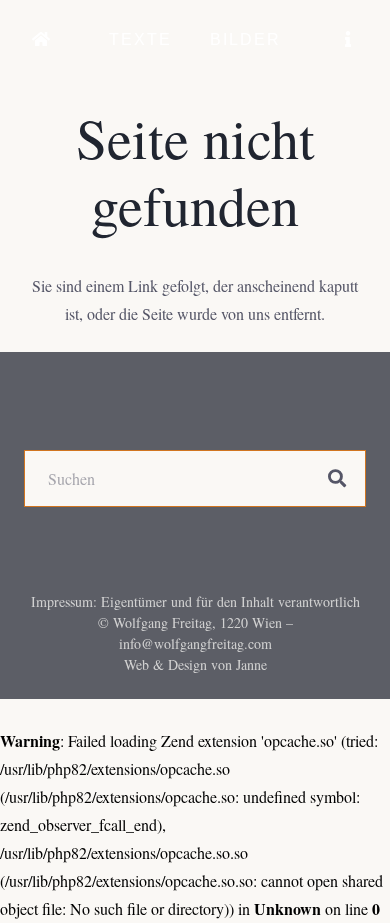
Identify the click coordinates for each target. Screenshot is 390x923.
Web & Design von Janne (195, 664)
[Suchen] (337, 479)
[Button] (41, 40)
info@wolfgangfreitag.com (195, 643)
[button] (186, 39)
